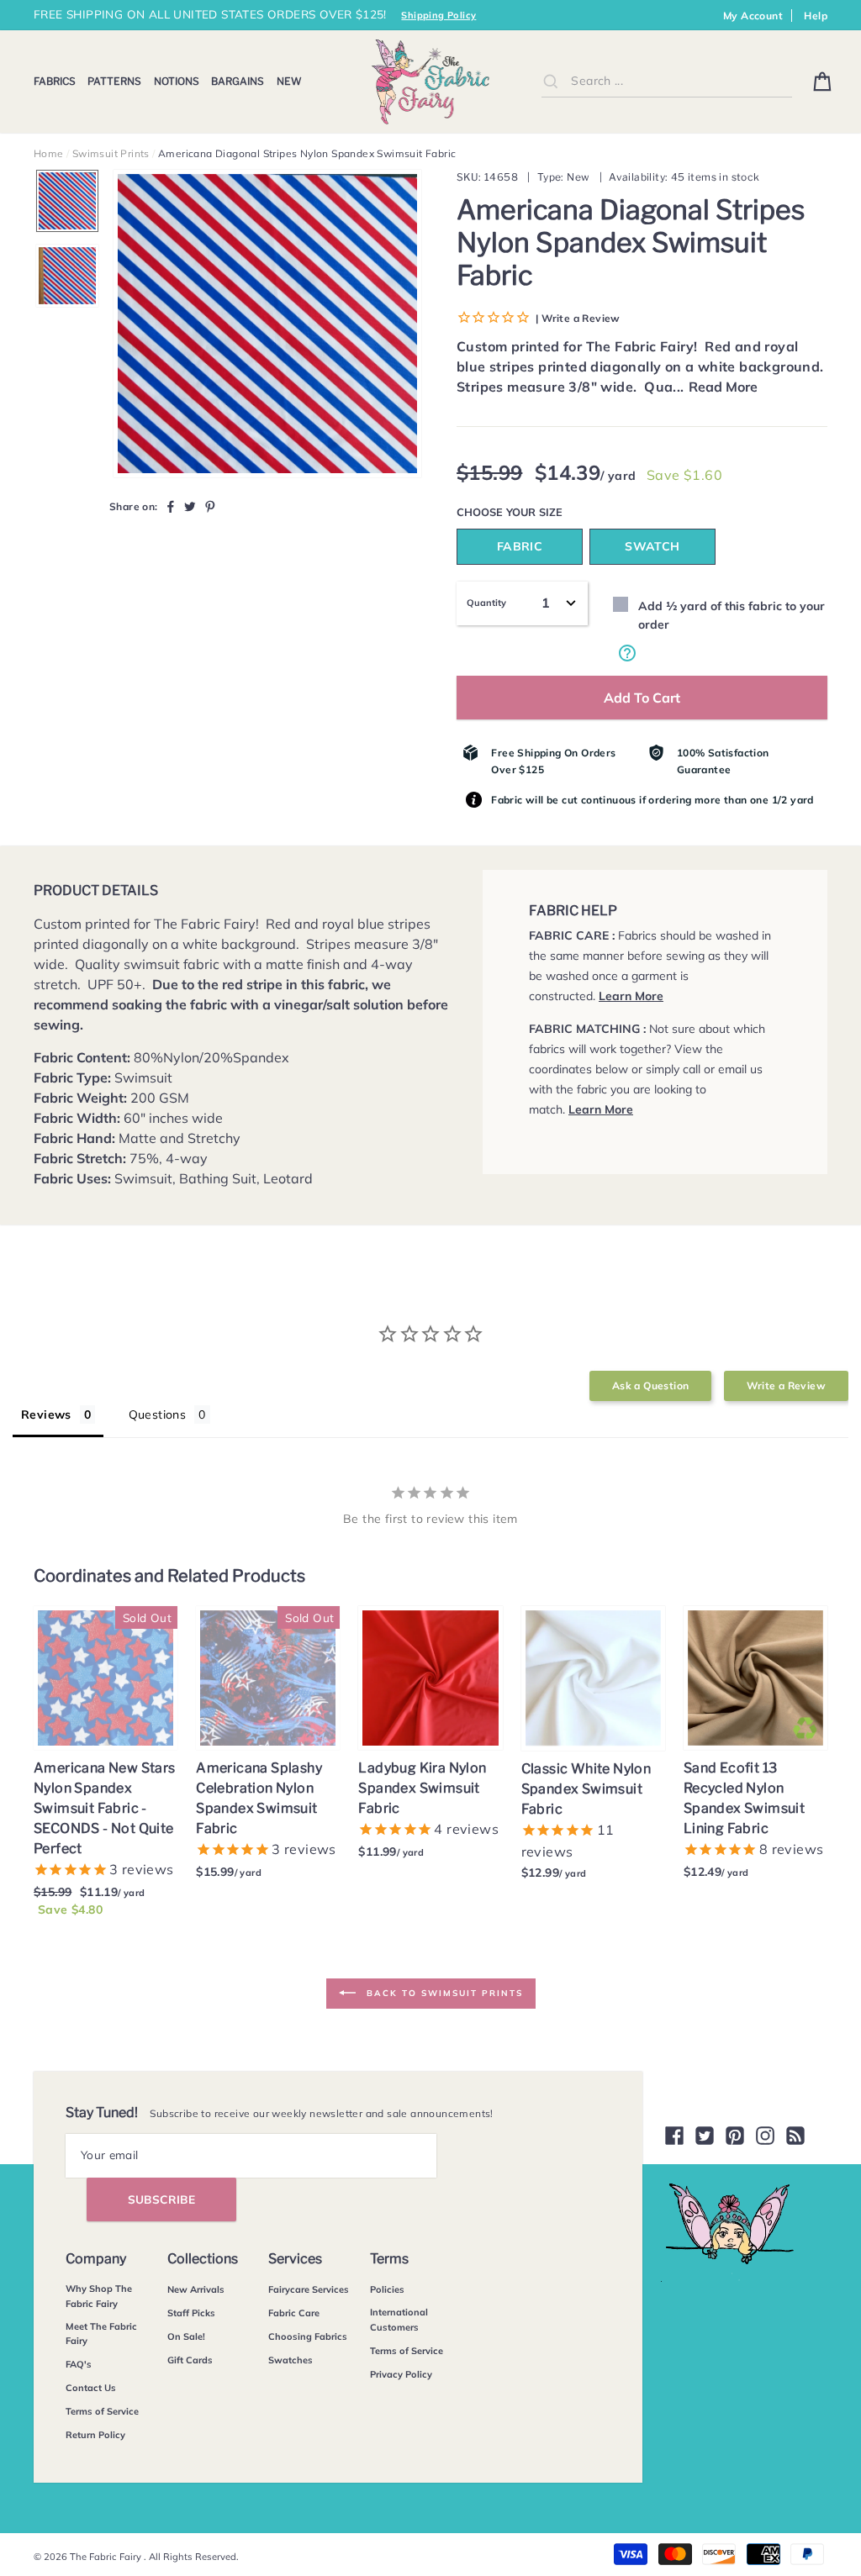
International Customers (399, 2320)
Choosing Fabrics (308, 2336)
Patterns (114, 81)
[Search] (551, 81)
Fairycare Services (309, 2289)
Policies (387, 2289)
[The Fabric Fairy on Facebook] (674, 2136)
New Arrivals (196, 2289)
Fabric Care (294, 2313)
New (289, 81)
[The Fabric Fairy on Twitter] (705, 2136)
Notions (177, 81)
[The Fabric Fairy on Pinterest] (735, 2136)
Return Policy (95, 2435)
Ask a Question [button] (651, 1385)
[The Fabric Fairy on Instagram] (765, 2136)
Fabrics (55, 81)
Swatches (291, 2360)
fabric (520, 546)
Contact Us (91, 2388)
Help (816, 16)
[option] (267, 324)
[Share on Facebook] (171, 506)
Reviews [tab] (46, 1414)
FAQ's (79, 2364)
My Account (753, 16)
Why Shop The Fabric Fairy (99, 2296)
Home (49, 153)
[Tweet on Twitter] (190, 506)
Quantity (486, 603)
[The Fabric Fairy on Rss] (795, 2136)
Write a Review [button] (786, 1385)
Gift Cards (190, 2360)
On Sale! (186, 2336)
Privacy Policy (401, 2374)
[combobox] (667, 81)
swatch (652, 546)
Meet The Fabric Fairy (101, 2334)
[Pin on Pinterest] (210, 506)
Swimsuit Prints (111, 153)
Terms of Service (102, 2411)
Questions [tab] (158, 1414)
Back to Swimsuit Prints (443, 1992)
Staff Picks (191, 2313)
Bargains (238, 81)
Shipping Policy (438, 15)
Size (551, 512)
